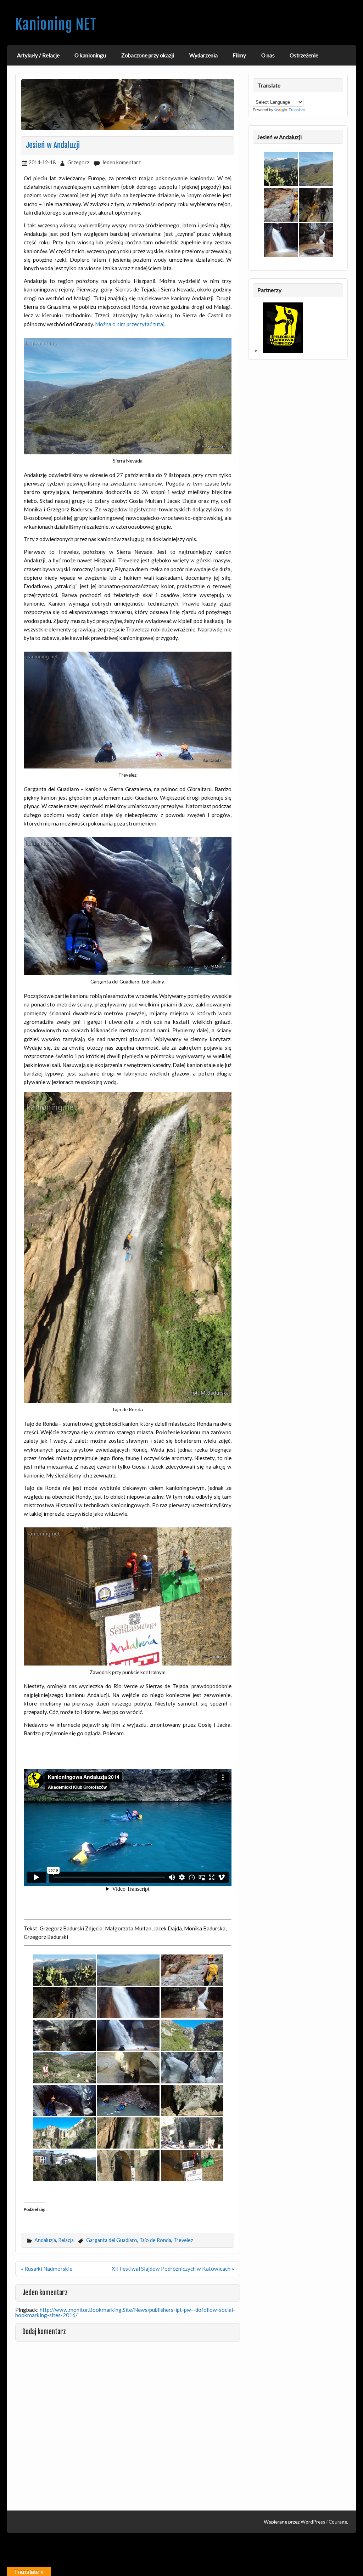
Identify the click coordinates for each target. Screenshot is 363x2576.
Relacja (66, 2240)
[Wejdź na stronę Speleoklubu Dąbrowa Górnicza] (283, 351)
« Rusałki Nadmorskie (47, 2269)
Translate (297, 110)
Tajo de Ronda (155, 2240)
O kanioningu (90, 55)
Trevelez (183, 2240)
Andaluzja (45, 2240)
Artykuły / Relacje (38, 55)
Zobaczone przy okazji (148, 55)
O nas (268, 55)
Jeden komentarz (121, 162)
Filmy (239, 55)
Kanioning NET (56, 24)
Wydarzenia (203, 55)
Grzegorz (78, 162)
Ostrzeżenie (304, 55)
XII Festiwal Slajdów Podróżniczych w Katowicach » (173, 2269)
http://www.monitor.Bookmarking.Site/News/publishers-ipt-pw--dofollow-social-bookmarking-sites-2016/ (125, 2312)
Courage (338, 2522)
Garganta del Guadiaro (112, 2240)
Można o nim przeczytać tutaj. (130, 324)
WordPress (313, 2522)
